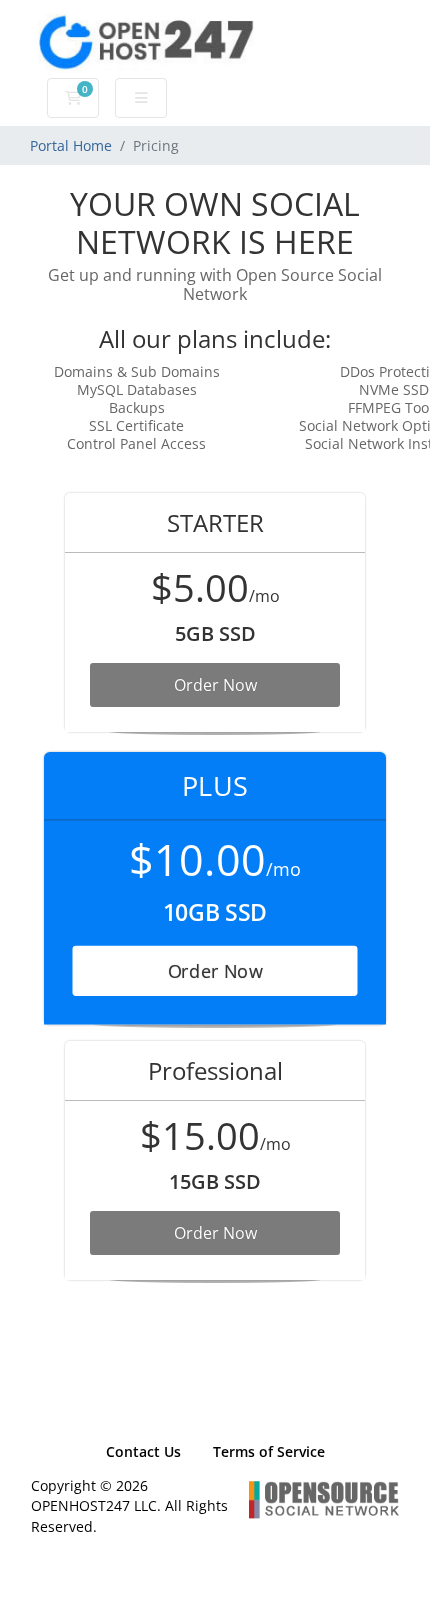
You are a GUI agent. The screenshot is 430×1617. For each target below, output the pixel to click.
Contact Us (143, 1451)
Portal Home (71, 145)
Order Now (215, 685)
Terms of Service (269, 1451)
